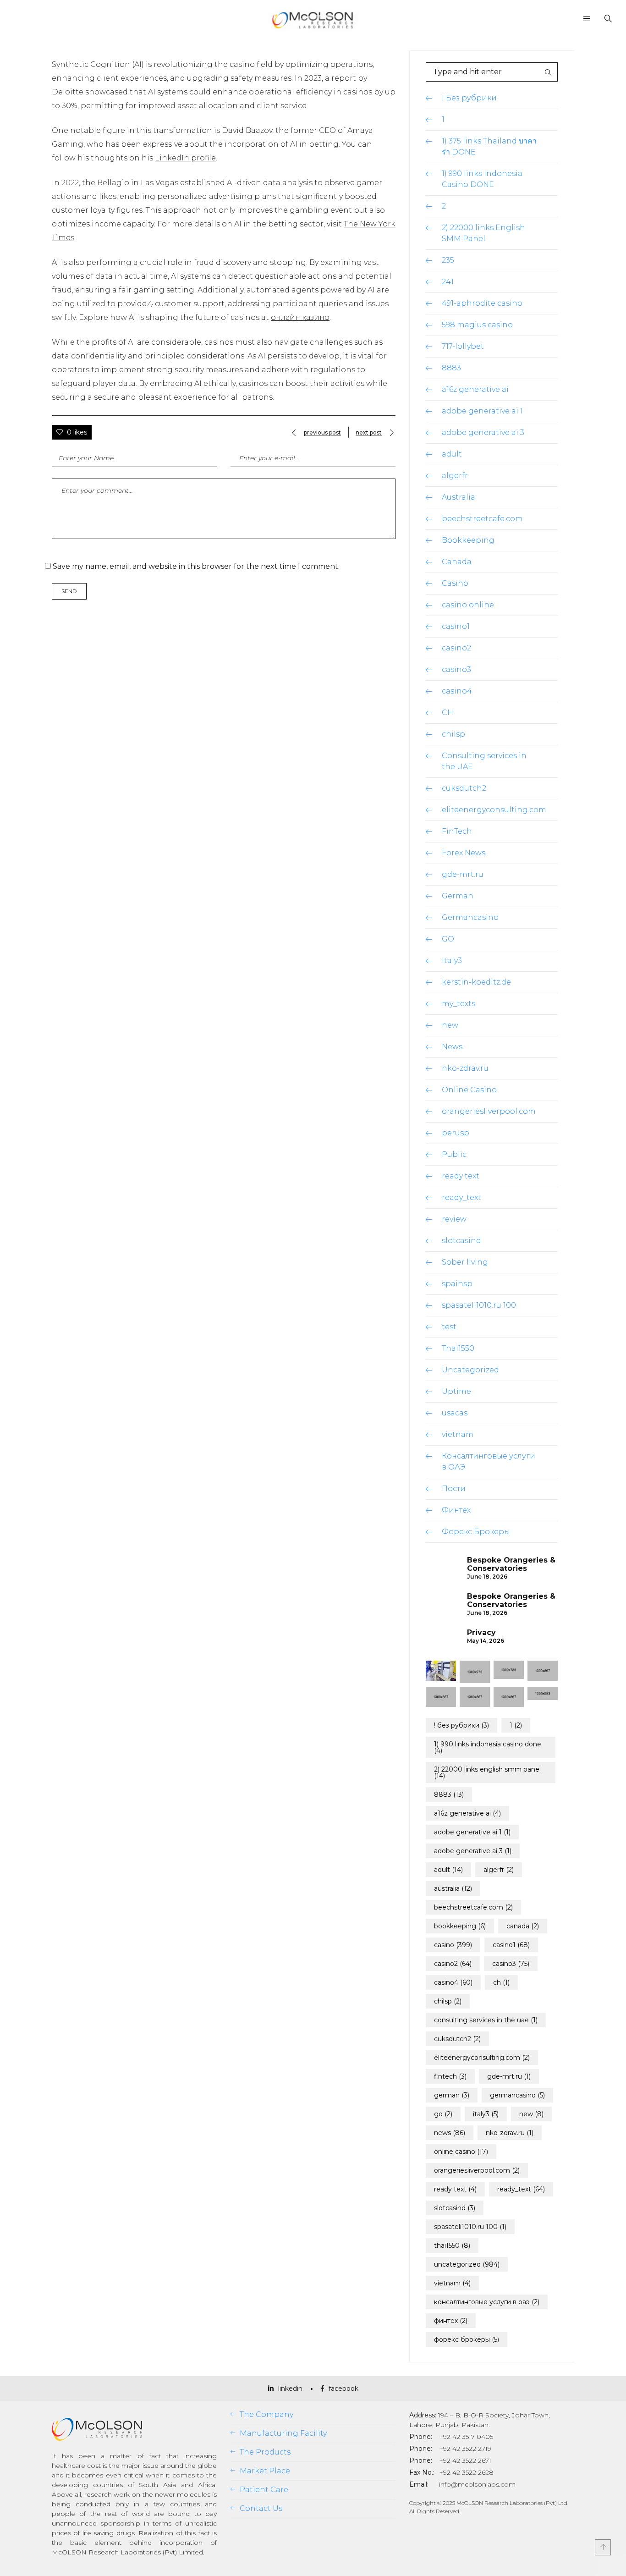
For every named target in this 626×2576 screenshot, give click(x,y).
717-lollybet (463, 346)
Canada (457, 562)
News (452, 1047)
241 (448, 282)
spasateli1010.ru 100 (479, 1305)
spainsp (457, 1284)
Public (454, 1154)
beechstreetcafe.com (482, 519)
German (458, 896)
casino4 (457, 691)
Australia (459, 497)
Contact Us (261, 2508)
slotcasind (461, 1241)
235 (448, 260)
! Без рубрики (469, 98)
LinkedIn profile (185, 158)
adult (452, 454)
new (450, 1025)
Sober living (465, 1262)
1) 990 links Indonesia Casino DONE (488, 1747)
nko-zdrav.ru (465, 1068)
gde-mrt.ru (463, 874)
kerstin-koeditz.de (476, 982)
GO (448, 939)
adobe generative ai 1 (482, 411)
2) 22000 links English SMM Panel (487, 1772)
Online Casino (469, 1090)
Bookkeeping (468, 540)
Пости (454, 1489)
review (454, 1219)
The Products (265, 2452)
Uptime (456, 1391)
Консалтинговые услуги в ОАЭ (487, 2302)
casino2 (456, 648)
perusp (456, 1133)
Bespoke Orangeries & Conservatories (511, 1564)
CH (448, 713)
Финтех (456, 1510)
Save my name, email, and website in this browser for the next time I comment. (196, 566)
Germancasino (470, 917)
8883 (451, 368)
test (449, 1327)
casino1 (456, 626)
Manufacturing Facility (283, 2433)
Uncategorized (470, 1370)
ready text (461, 1176)
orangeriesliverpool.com (489, 1111)
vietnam (458, 1434)
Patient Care (264, 2490)
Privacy (481, 1633)
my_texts (459, 1004)
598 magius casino (477, 325)
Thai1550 (458, 1348)
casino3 (456, 669)
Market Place (265, 2471)
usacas (455, 1413)
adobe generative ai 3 (483, 432)
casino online (468, 605)
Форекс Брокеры (476, 1532)
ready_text (461, 1197)
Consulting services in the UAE (486, 2020)
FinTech (457, 831)
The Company (266, 2414)
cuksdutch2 (464, 788)
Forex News (464, 853)
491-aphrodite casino (482, 303)
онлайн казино (300, 317)
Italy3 (452, 960)
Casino (455, 583)
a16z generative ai (475, 389)
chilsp (453, 734)
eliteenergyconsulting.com (494, 810)
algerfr (455, 476)
